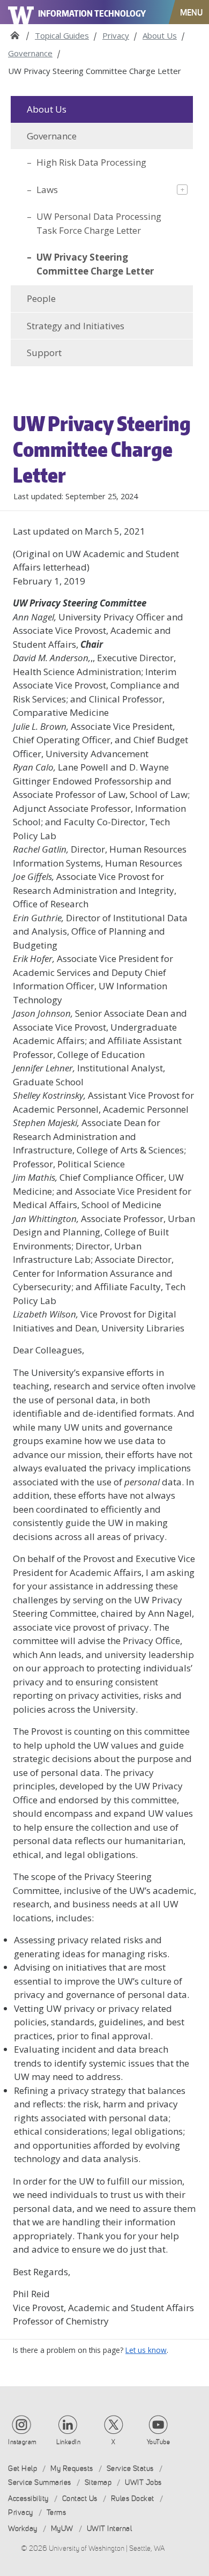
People (41, 298)
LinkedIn (68, 2442)
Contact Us (80, 2499)
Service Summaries (40, 2482)
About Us (160, 35)
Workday (23, 2529)
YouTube (159, 2442)
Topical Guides (62, 35)
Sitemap (98, 2482)
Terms (57, 2512)
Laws (47, 190)
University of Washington (21, 12)
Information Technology (92, 13)
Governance (30, 53)
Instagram (23, 2442)
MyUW (62, 2529)
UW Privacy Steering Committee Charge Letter (95, 264)
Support (44, 353)
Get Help (23, 2468)
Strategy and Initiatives (76, 326)
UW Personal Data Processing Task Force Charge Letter (99, 223)
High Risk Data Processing (91, 162)
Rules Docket (133, 2499)
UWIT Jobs (143, 2482)
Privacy (116, 35)
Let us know (146, 2350)
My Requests (72, 2468)
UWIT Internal (110, 2529)
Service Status (130, 2468)
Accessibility (28, 2499)
